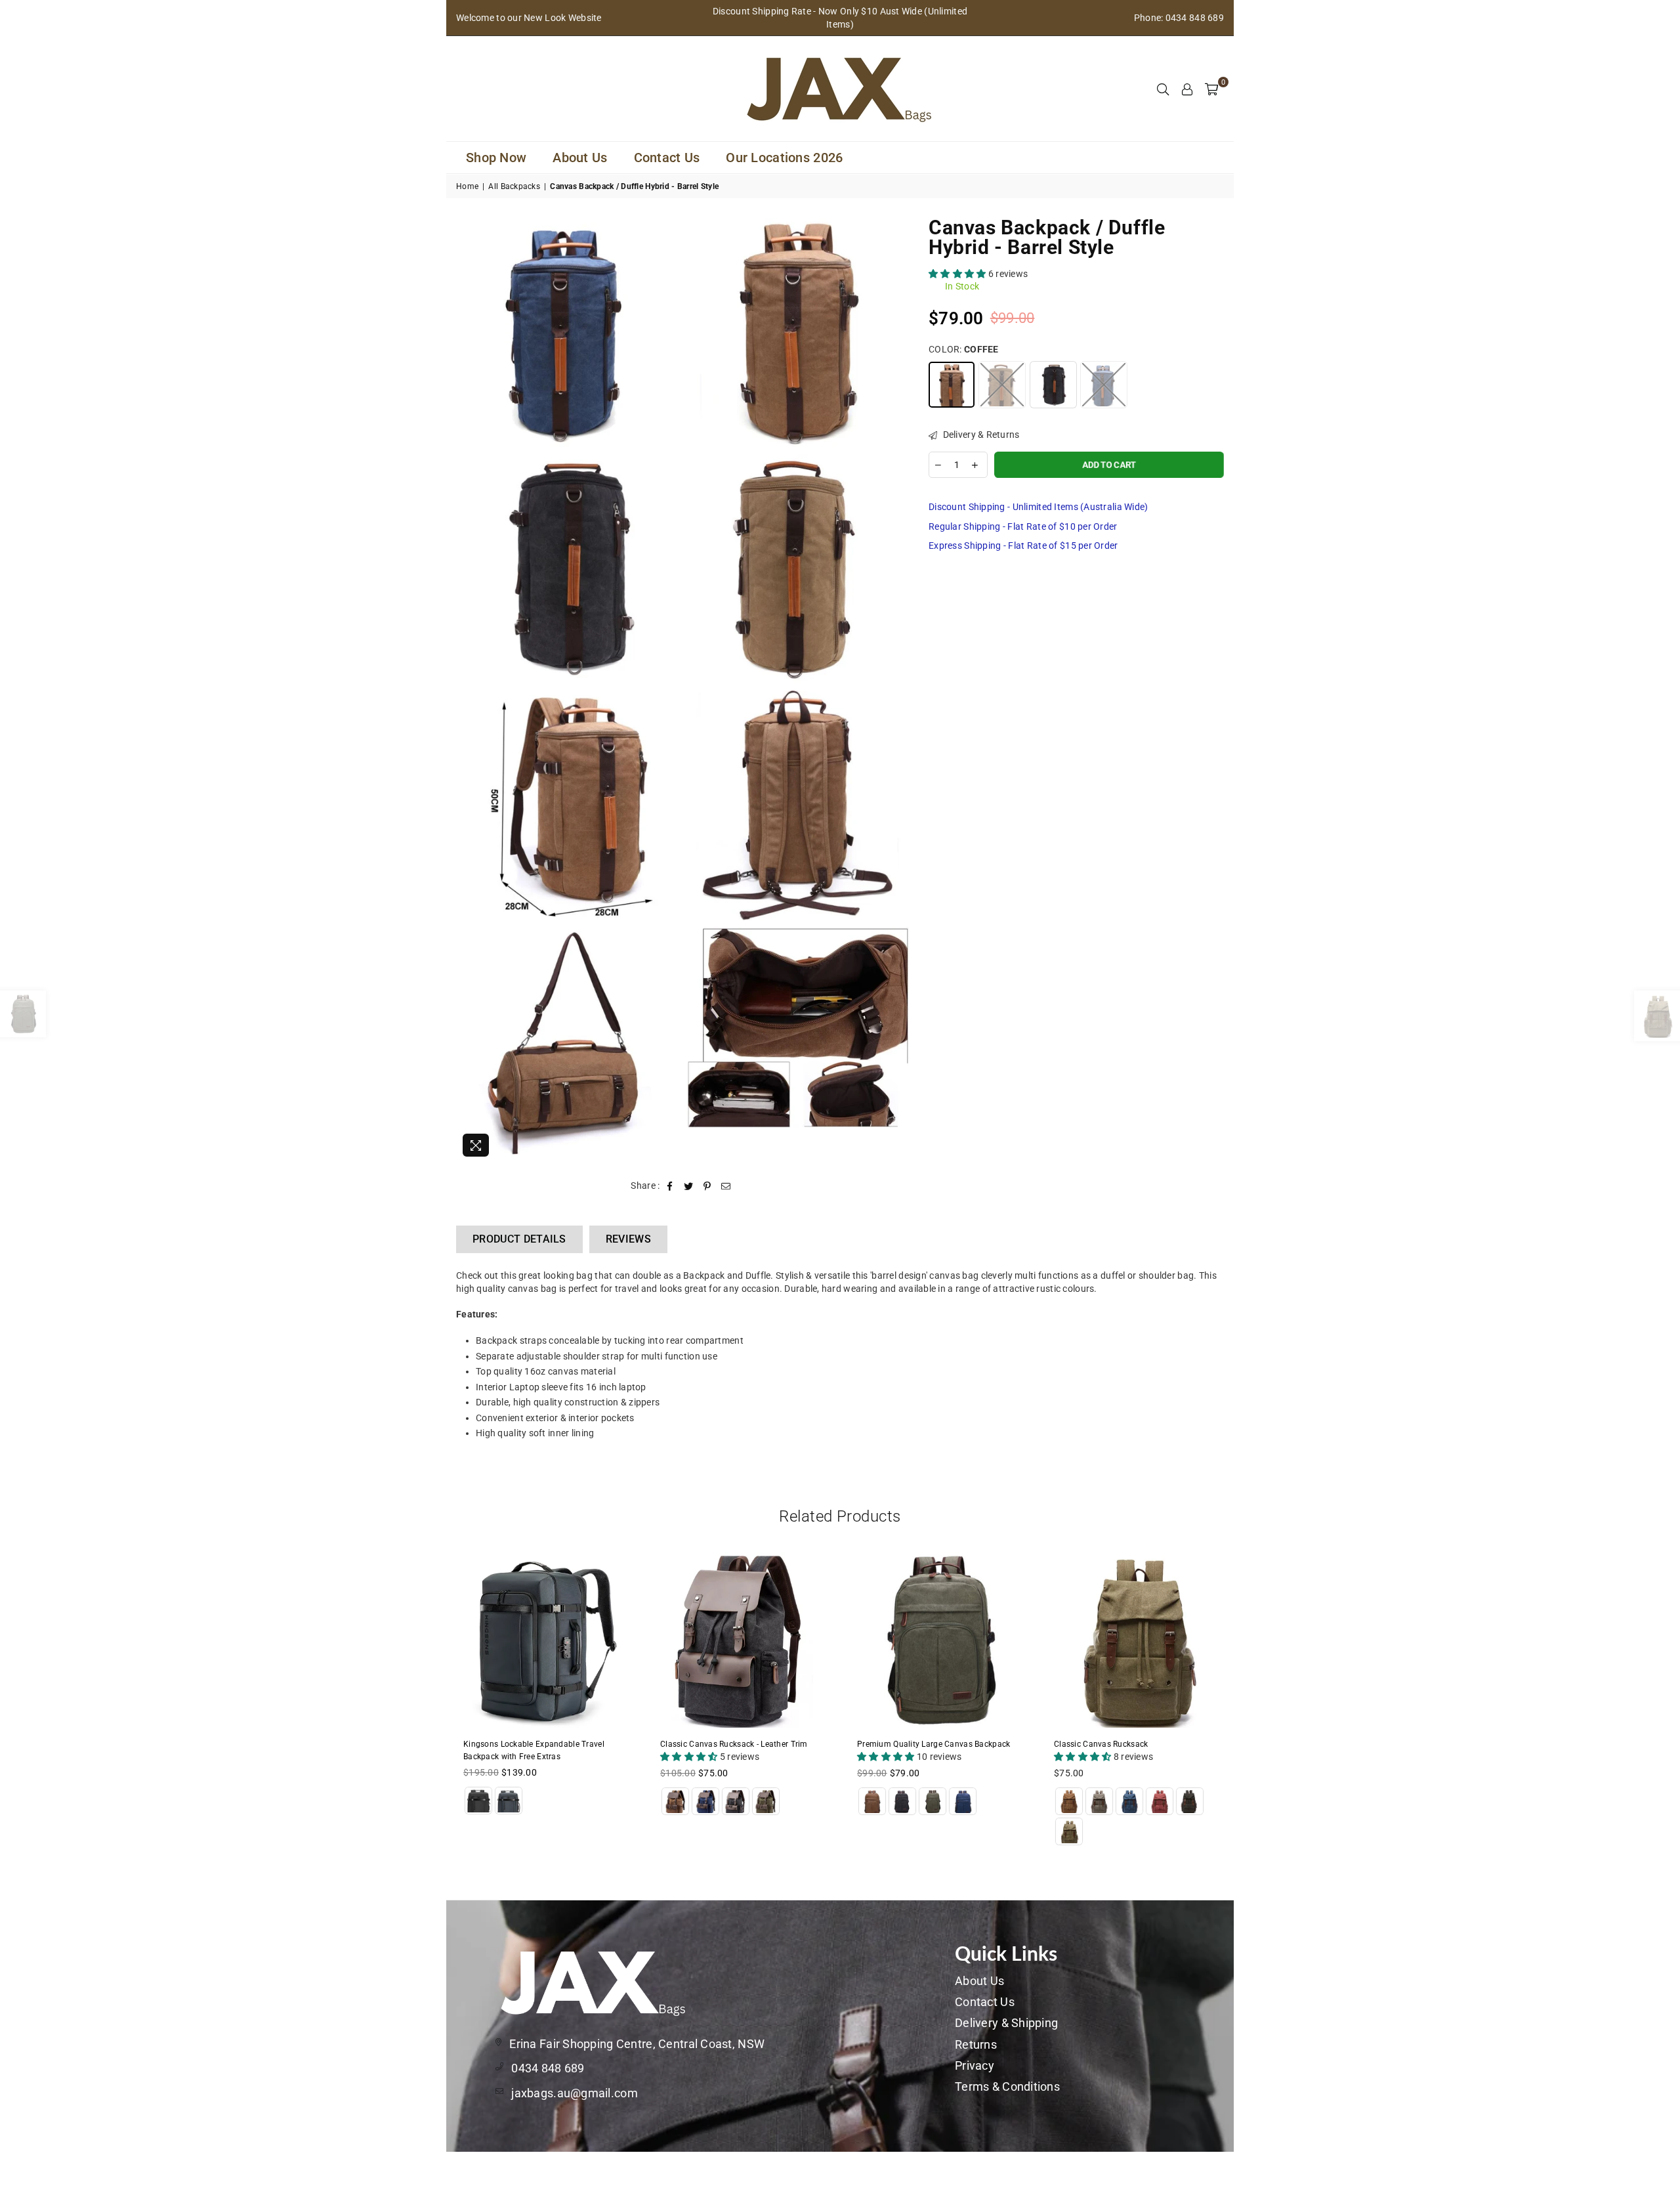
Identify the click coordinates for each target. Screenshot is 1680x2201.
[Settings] (1187, 89)
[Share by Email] (726, 1186)
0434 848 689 (548, 2068)
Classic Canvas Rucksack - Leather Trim (734, 1744)
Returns (976, 2044)
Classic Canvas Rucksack (1101, 1744)
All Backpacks (514, 186)
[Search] (1163, 89)
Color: (964, 349)
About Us (580, 158)
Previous (431, 1709)
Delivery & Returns (980, 435)
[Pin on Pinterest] (707, 1186)
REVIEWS (628, 1239)
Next (1249, 1709)
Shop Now (496, 158)
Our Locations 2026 (784, 158)
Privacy (975, 2065)
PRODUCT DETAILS (519, 1239)
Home (467, 186)
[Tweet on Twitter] (689, 1186)
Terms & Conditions (1007, 2086)
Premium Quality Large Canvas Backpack (934, 1744)
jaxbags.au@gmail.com (575, 2093)
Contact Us (667, 158)
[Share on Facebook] (670, 1186)
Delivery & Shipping (1006, 2023)
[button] (958, 274)
